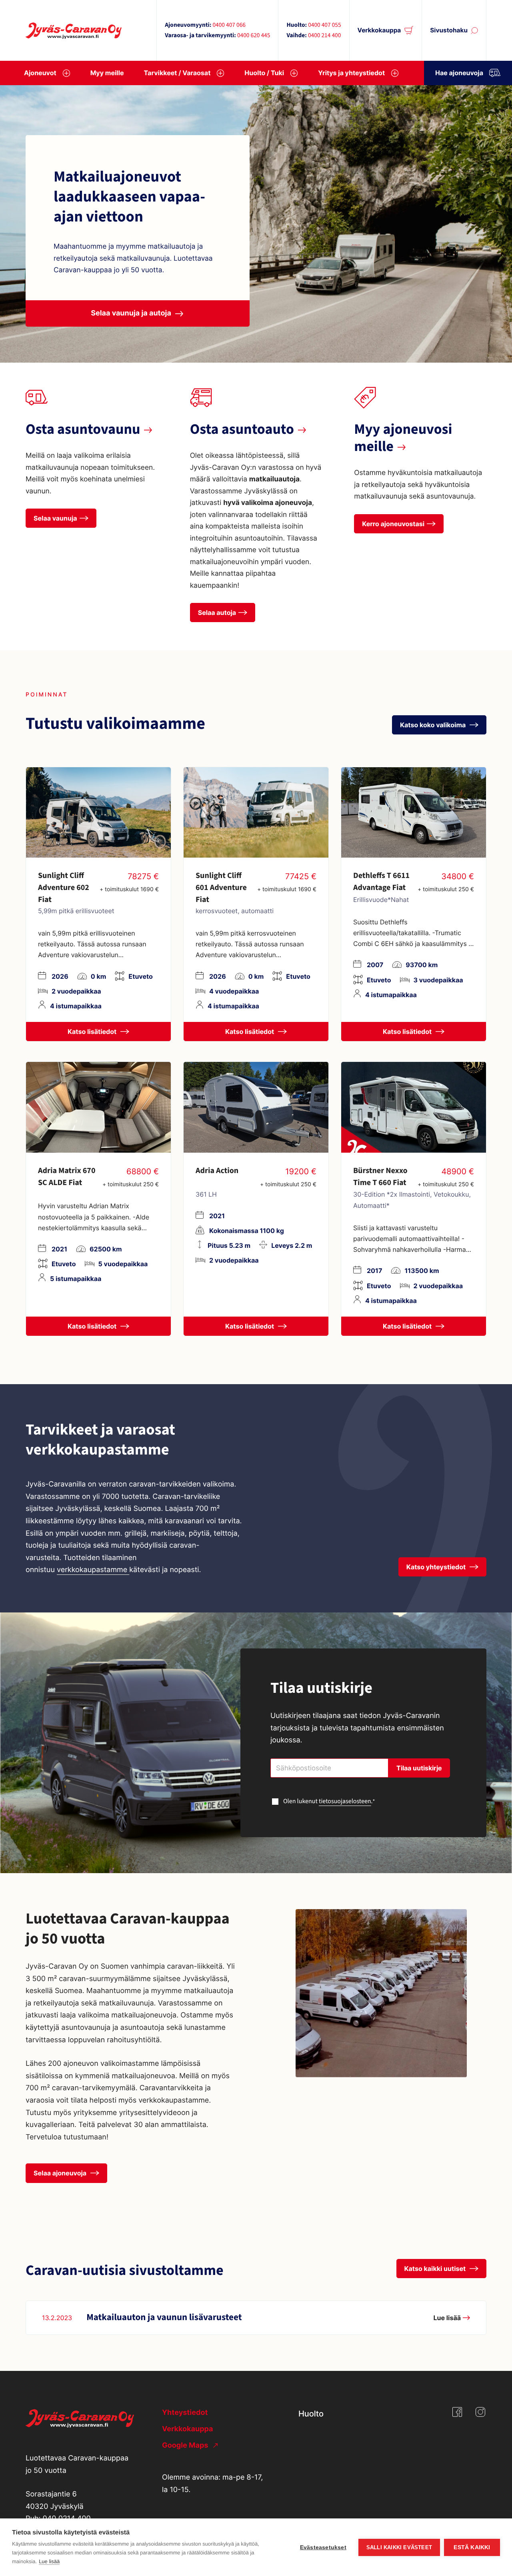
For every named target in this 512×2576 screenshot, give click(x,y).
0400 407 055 (324, 25)
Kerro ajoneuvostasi (393, 524)
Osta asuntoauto (242, 430)
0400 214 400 (324, 36)
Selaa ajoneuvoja (61, 2173)
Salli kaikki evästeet (399, 2547)
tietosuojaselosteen (345, 1802)
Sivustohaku (449, 30)
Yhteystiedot (185, 2413)
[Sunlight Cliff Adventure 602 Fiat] (98, 812)
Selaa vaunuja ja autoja (131, 313)
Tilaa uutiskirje (419, 1768)
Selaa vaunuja (55, 518)
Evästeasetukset (323, 2547)
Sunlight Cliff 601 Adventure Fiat (221, 888)
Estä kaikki (472, 2547)
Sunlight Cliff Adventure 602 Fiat (64, 888)
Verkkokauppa (379, 30)
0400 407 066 (229, 25)
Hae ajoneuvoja (459, 73)
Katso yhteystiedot (437, 1567)
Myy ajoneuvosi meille (403, 438)
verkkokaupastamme (93, 1570)
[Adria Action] (256, 1107)
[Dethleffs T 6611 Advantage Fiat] (414, 812)
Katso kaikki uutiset (436, 2269)
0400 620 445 (254, 36)
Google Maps (186, 2445)
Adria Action (217, 1171)
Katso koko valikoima (434, 725)
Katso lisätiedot (93, 1032)
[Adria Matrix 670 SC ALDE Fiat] (98, 1107)
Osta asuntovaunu (83, 430)
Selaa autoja (217, 613)
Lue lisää (49, 2561)
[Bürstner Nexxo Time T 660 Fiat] (414, 1107)
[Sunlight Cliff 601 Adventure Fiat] (256, 812)
